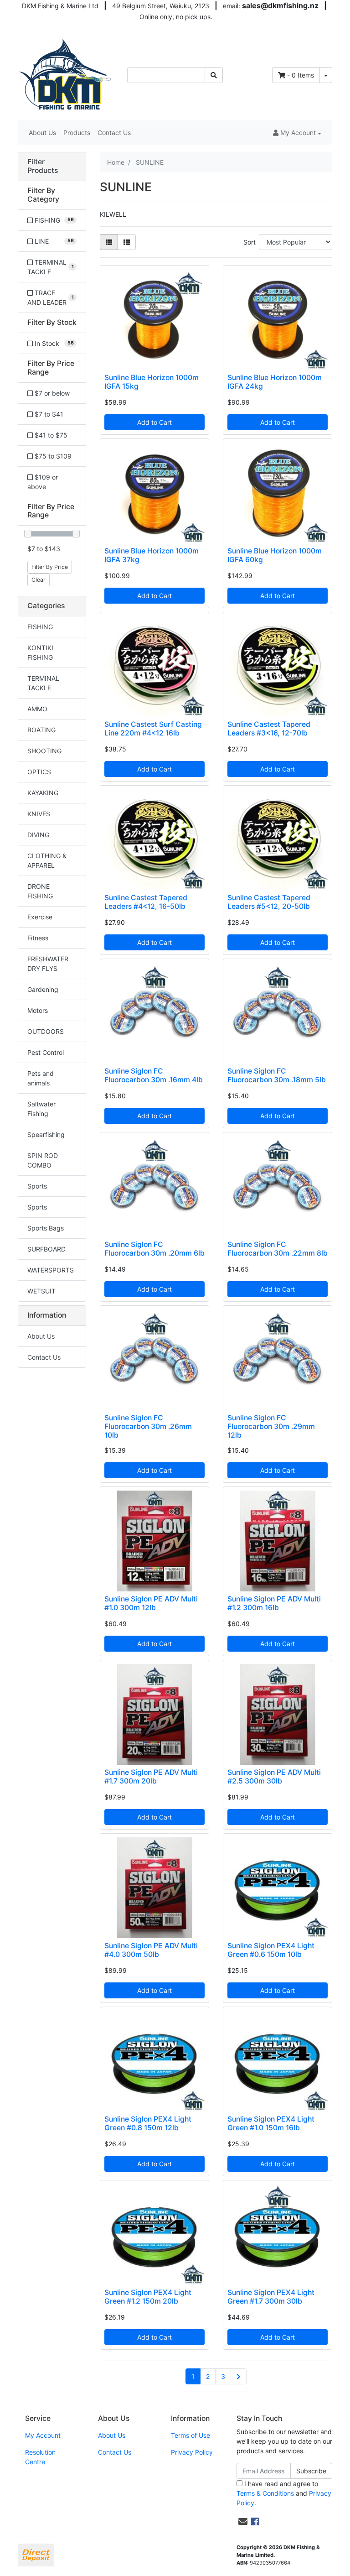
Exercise (40, 917)
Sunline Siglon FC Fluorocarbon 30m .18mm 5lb (277, 1075)
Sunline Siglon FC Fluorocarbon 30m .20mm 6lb (154, 1249)
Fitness (38, 938)
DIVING (38, 835)
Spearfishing (46, 1134)
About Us (42, 133)
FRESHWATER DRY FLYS (48, 964)
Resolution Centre (40, 2457)
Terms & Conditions (265, 2493)
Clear (39, 580)
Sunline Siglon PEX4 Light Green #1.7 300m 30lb (271, 2297)
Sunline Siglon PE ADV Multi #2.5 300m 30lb (274, 1777)
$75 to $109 (52, 456)
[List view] (127, 242)
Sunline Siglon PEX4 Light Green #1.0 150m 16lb (271, 2123)
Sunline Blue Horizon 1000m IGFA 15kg (152, 382)
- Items (301, 75)
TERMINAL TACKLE (43, 683)
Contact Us (114, 133)
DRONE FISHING (40, 891)
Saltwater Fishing (41, 1109)
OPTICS (39, 772)
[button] (297, 133)
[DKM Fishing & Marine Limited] (66, 74)
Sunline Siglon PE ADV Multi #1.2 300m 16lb (274, 1603)
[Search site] (214, 75)
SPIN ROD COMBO (43, 1160)
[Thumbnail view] (109, 242)
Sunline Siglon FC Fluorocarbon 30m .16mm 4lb (154, 1075)
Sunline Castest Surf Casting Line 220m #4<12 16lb (153, 729)
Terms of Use (190, 2435)
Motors (38, 1010)
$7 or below (51, 393)
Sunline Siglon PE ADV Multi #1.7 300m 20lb (151, 1777)
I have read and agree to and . (284, 2493)
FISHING (40, 627)
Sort (250, 242)
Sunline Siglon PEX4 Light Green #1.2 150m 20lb (148, 2297)
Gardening (43, 989)
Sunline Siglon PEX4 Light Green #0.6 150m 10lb (271, 1950)
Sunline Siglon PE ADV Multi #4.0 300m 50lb (151, 1950)
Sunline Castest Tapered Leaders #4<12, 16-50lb (146, 902)
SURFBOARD (46, 1249)
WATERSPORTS (51, 1270)
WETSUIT (41, 1291)
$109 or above (43, 482)
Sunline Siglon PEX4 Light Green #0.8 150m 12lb (148, 2123)
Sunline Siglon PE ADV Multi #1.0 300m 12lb (151, 1603)
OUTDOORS (46, 1031)
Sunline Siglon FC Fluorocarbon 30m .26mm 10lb (148, 1426)
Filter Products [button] (43, 166)
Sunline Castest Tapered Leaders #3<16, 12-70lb (269, 729)
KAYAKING (43, 793)
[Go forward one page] (239, 2377)
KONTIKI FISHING (40, 652)
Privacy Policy (192, 2452)
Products (77, 133)
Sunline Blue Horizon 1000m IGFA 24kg (275, 382)
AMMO (37, 709)
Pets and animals (41, 1078)
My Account (43, 2435)
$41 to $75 (50, 435)
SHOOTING (44, 751)
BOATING (41, 730)
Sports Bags (46, 1228)
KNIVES (39, 814)
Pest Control (46, 1052)
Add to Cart (154, 422)
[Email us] (243, 2522)
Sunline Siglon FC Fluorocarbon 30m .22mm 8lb (278, 1249)
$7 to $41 (48, 414)
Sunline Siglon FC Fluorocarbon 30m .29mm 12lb (271, 1426)
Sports (37, 1186)
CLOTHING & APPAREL (47, 860)
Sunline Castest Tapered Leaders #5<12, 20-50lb (269, 902)
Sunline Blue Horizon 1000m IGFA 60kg (275, 555)
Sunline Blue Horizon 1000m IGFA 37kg (152, 555)
